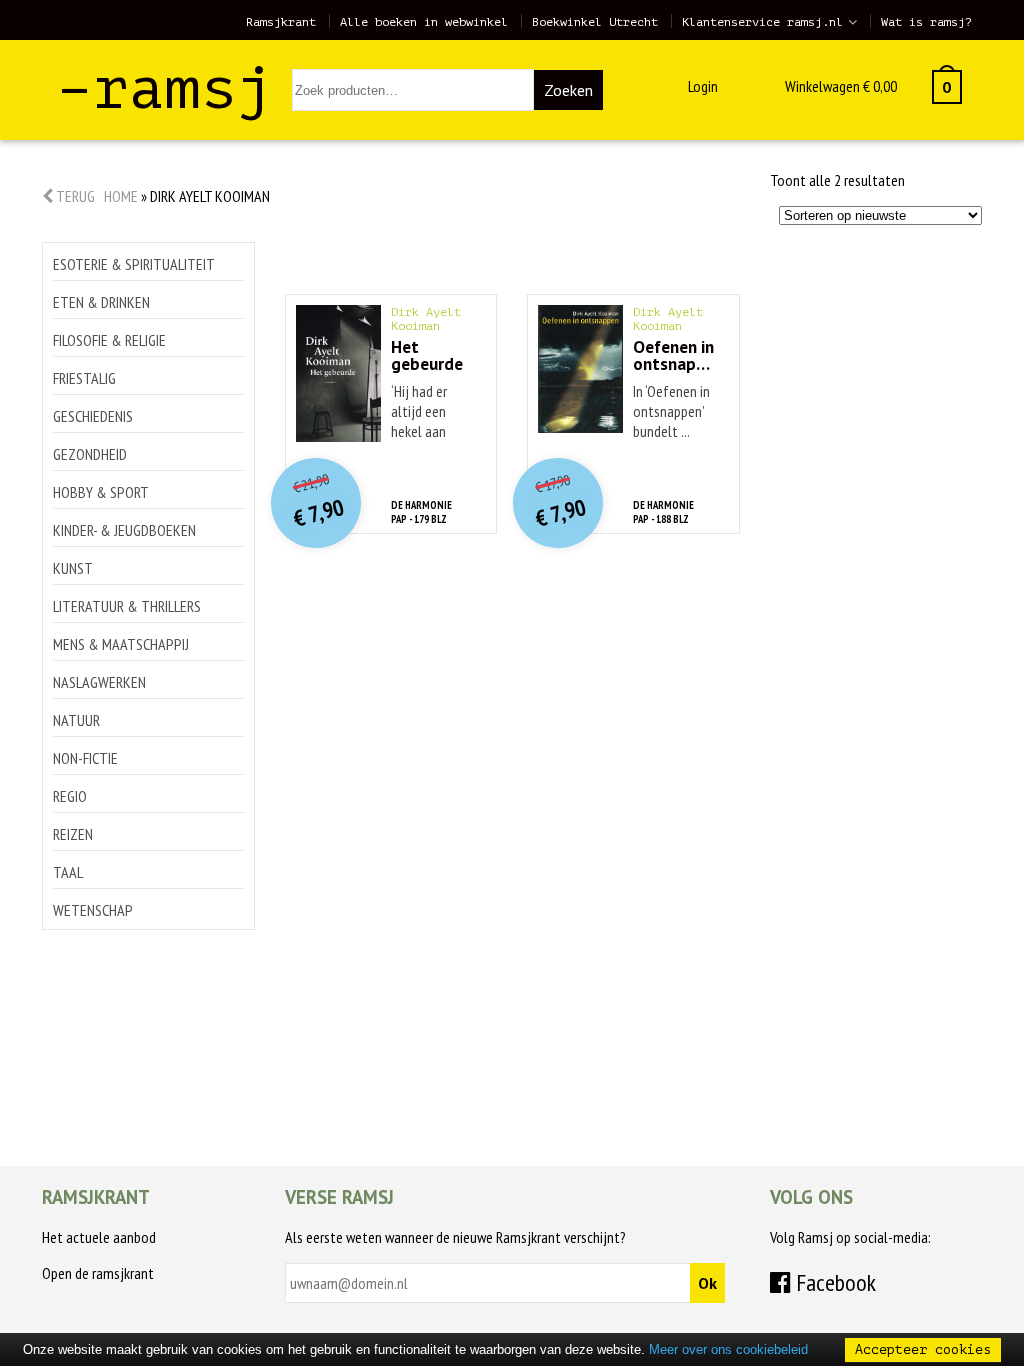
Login (703, 86)
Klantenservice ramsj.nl (762, 22)
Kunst (73, 568)
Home (121, 196)
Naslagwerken (99, 682)
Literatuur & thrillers (127, 606)
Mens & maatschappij (121, 644)
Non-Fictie (85, 758)
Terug (74, 196)
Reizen (73, 834)
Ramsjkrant (281, 22)
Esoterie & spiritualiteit (134, 264)
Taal (68, 872)
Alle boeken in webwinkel (424, 22)
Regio (70, 796)
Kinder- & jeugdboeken (124, 530)
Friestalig (84, 378)
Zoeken (568, 90)
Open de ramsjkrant (98, 1273)
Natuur (76, 720)
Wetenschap (93, 910)
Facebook (833, 1282)
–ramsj (165, 88)
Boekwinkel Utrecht (595, 22)
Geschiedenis (93, 416)
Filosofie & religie (109, 340)
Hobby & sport (101, 492)
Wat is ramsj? (926, 22)
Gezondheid (90, 454)
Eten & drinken (101, 302)
